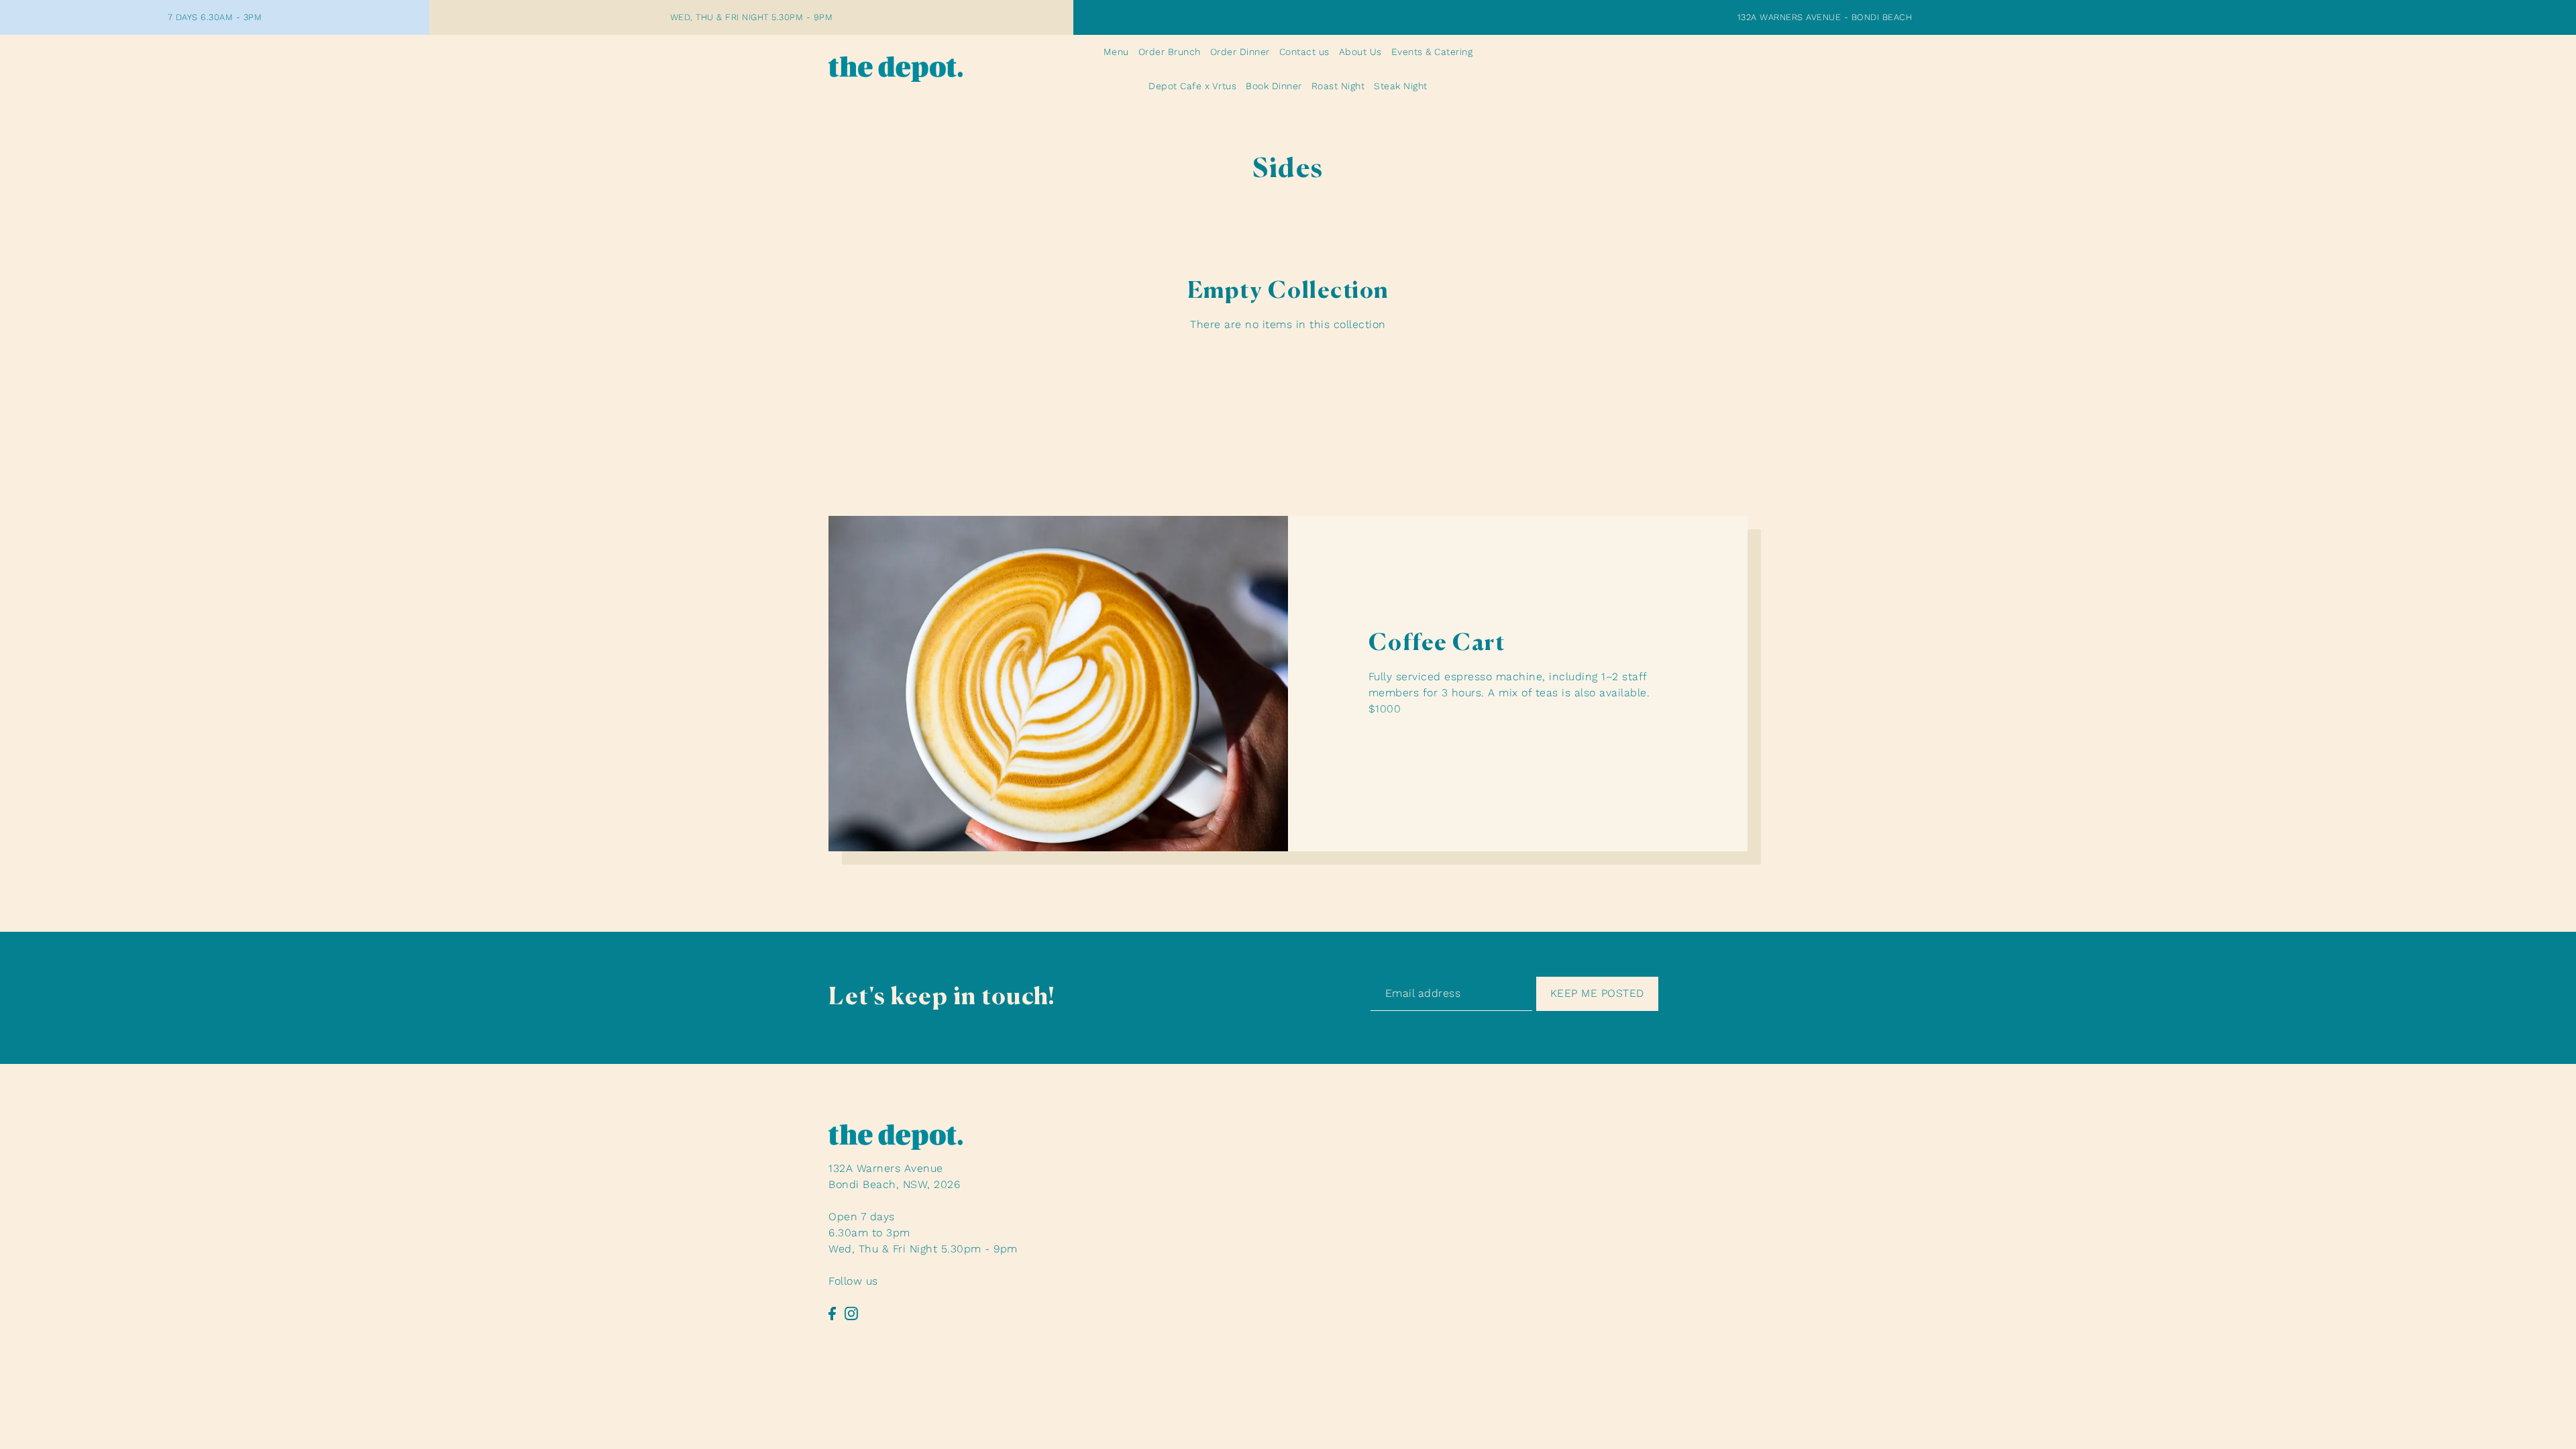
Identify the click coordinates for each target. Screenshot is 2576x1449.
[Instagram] (851, 1313)
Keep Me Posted (1597, 993)
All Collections (1288, 366)
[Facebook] (832, 1313)
